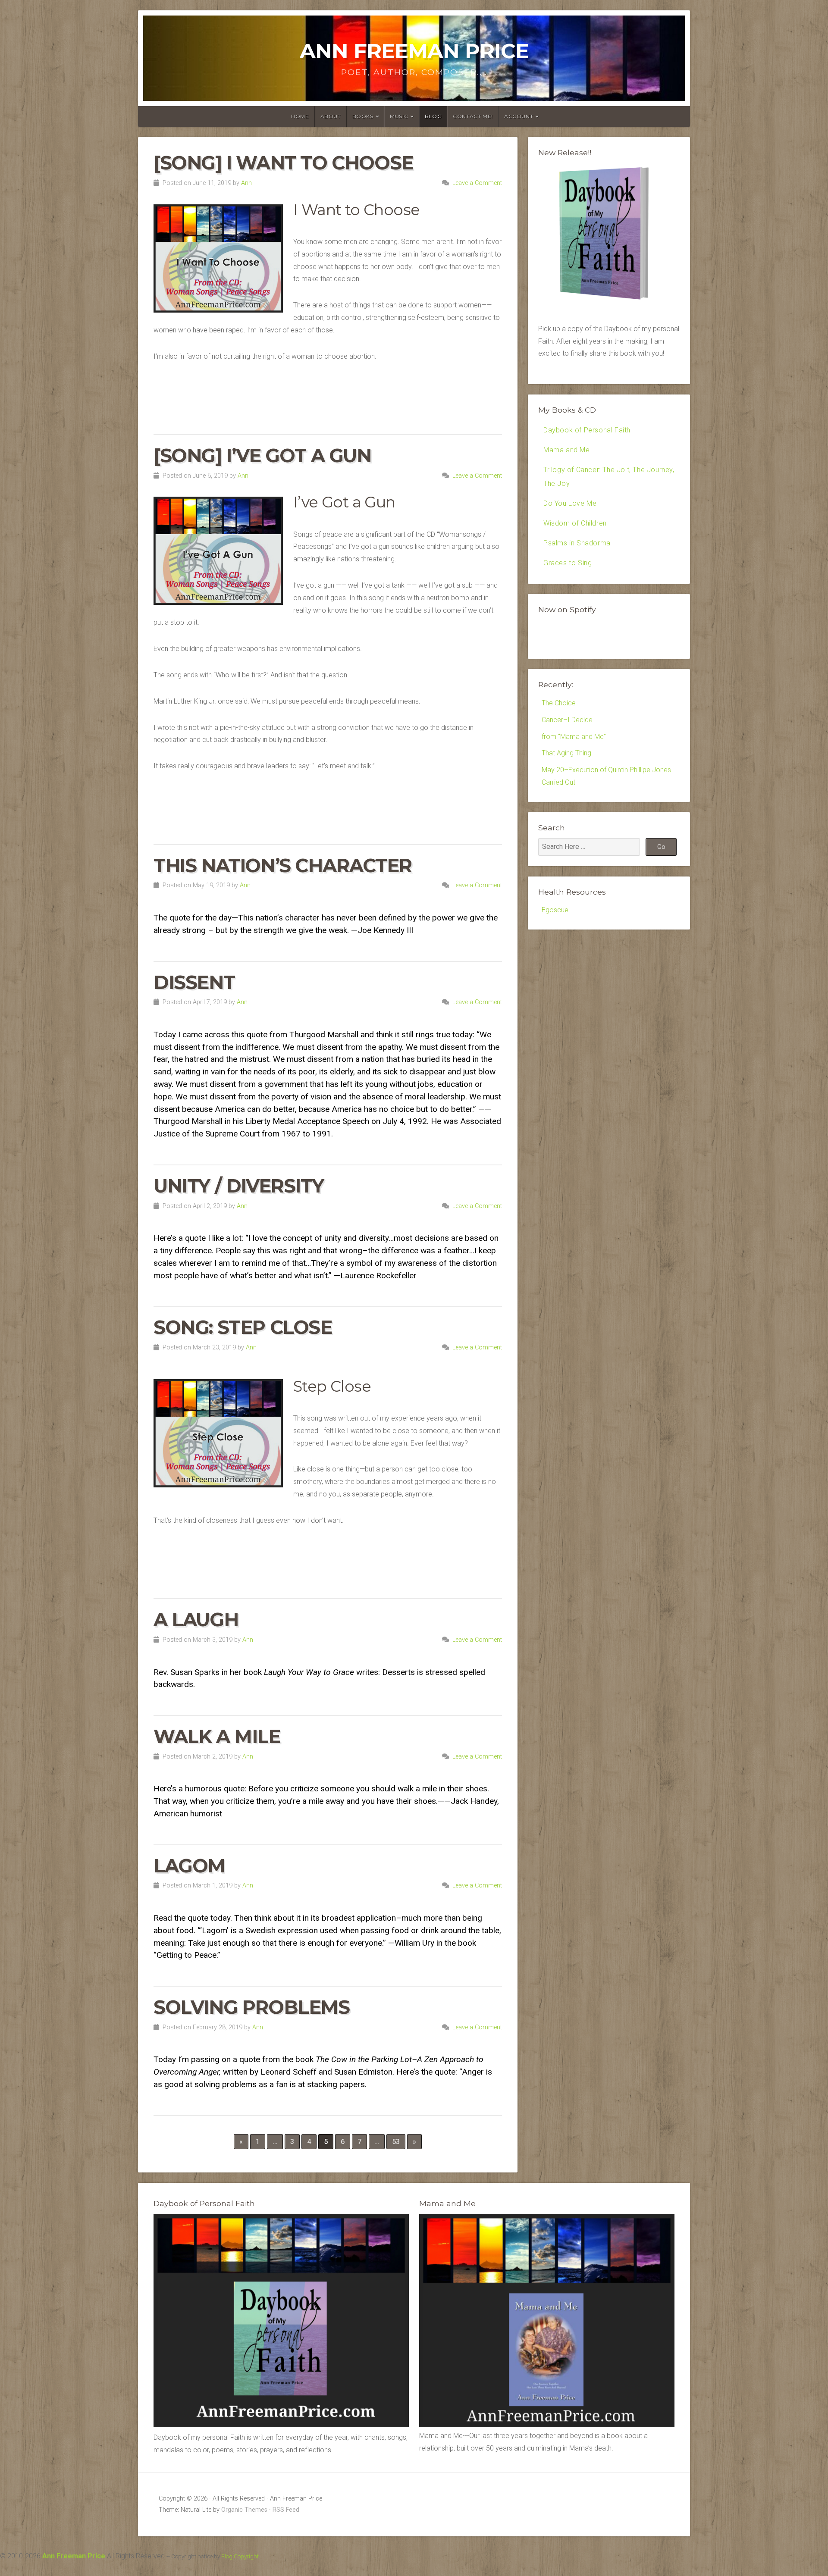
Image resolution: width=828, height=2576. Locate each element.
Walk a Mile (217, 1736)
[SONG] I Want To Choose (283, 163)
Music (399, 116)
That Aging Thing (566, 753)
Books (363, 116)
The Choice (559, 703)
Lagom (189, 1866)
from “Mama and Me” (574, 737)
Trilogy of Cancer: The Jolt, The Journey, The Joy (609, 477)
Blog (433, 116)
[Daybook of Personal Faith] (281, 2425)
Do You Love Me (570, 503)
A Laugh (196, 1620)
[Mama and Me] (547, 2321)
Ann (246, 183)
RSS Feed (286, 2510)
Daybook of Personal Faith (587, 430)
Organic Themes (244, 2510)
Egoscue (555, 910)
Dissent (194, 982)
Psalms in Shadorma (577, 543)
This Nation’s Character (283, 865)
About (331, 116)
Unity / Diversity (238, 1186)
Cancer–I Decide (567, 720)
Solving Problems (252, 2007)
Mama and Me (567, 450)
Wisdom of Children (575, 523)
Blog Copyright (240, 2556)
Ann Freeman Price (414, 51)
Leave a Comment (477, 183)
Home (300, 116)
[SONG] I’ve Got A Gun (262, 455)
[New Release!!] (609, 302)
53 (396, 2142)
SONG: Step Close (243, 1327)
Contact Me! (473, 116)
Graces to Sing (568, 563)
